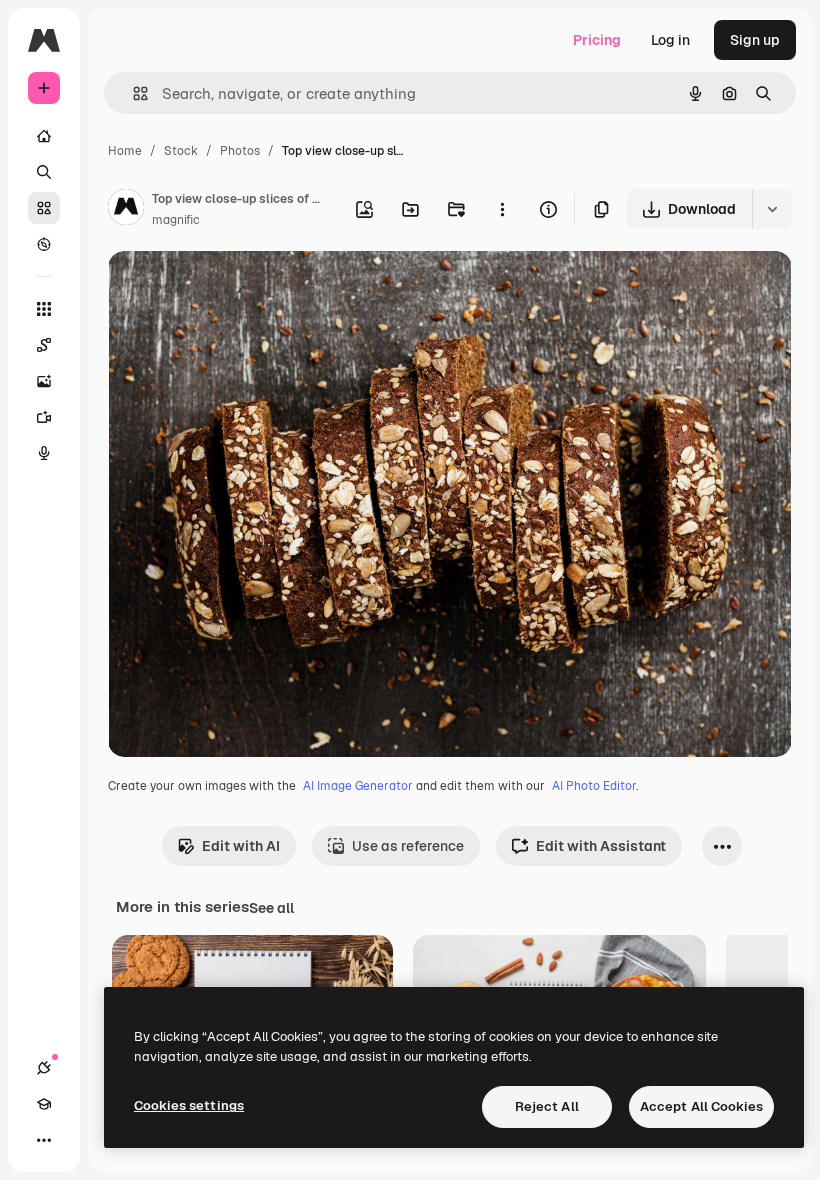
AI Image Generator (358, 786)
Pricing (597, 40)
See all (271, 908)
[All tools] (44, 309)
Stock (181, 151)
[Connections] (44, 1068)
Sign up (755, 40)
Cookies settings (189, 1105)
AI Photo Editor (594, 786)
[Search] (44, 172)
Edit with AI (241, 846)
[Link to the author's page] (126, 210)
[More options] (502, 209)
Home (125, 151)
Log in (670, 40)
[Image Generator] (44, 381)
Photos (240, 151)
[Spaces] (44, 345)
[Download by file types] (772, 209)
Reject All (547, 1106)
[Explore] (44, 244)
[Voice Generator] (44, 453)
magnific (176, 220)
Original (236, 289)
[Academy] (44, 1104)
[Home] (44, 136)
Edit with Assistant (601, 846)
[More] (44, 1140)
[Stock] (44, 208)
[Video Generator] (44, 417)
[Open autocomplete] (132, 93)
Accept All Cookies (701, 1106)
